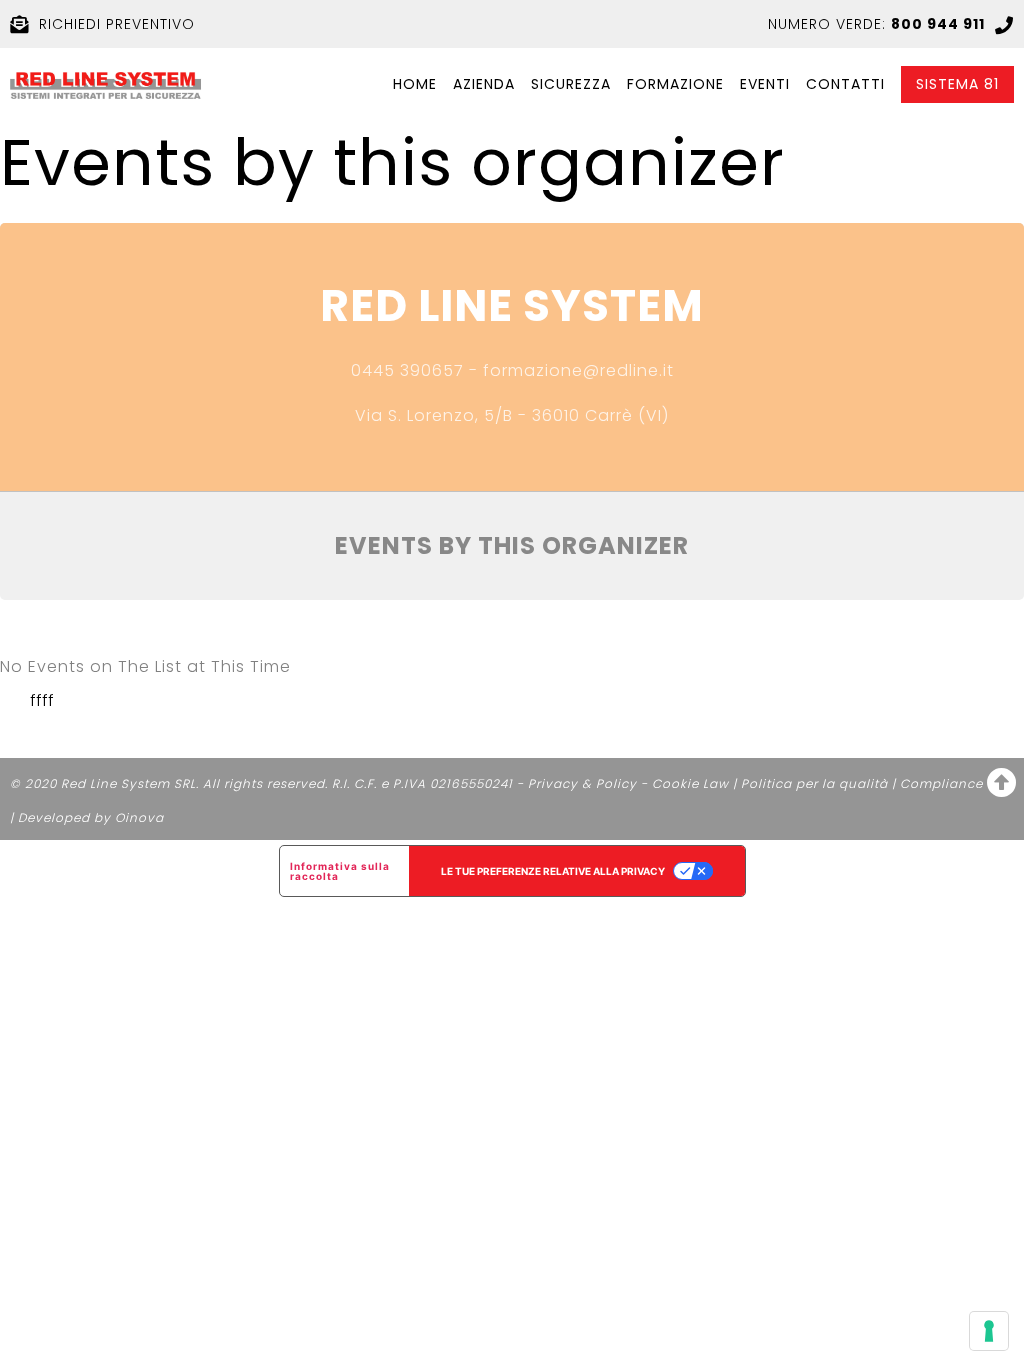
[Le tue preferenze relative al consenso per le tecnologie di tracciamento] (989, 1331)
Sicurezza (571, 84)
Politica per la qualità (814, 783)
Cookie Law (690, 783)
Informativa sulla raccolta (340, 871)
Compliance (941, 783)
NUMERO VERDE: (876, 24)
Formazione (675, 84)
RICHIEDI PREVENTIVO (117, 24)
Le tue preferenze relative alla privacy (553, 871)
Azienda (484, 84)
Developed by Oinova (91, 817)
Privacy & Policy (582, 783)
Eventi (765, 84)
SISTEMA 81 (957, 84)
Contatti (845, 84)
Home (415, 84)
